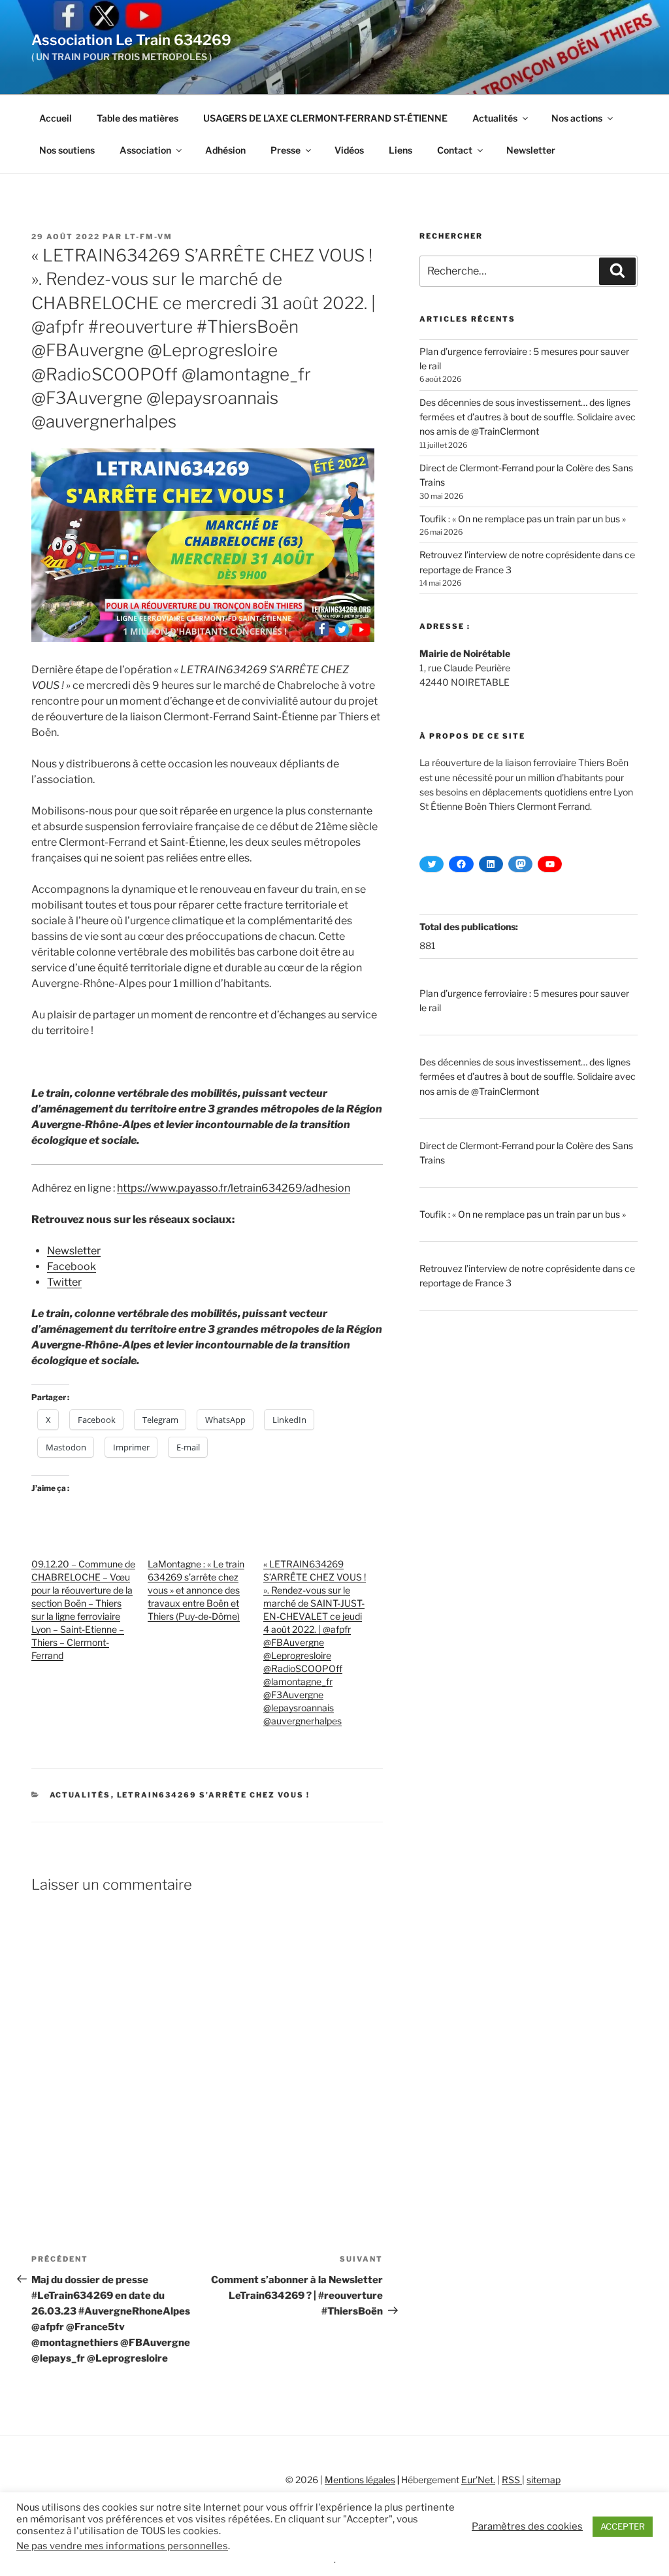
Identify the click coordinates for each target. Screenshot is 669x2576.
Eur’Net (477, 2480)
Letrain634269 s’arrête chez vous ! (214, 1795)
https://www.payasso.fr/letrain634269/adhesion (234, 1188)
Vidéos (349, 150)
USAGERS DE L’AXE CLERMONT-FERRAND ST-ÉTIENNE (325, 118)
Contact (455, 150)
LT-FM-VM (149, 237)
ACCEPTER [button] (623, 2526)
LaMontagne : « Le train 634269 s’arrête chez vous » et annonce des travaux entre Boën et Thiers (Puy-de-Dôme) (196, 1590)
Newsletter (531, 150)
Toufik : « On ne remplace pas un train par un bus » (523, 519)
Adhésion (225, 150)
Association (145, 150)
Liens (400, 150)
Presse (286, 150)
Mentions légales (360, 2480)
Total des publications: (470, 927)
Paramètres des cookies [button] (527, 2526)
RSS (512, 2480)
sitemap (544, 2480)
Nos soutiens (67, 150)
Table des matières (138, 118)
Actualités (495, 118)
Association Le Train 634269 (131, 40)
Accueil (56, 118)
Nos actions (577, 118)
